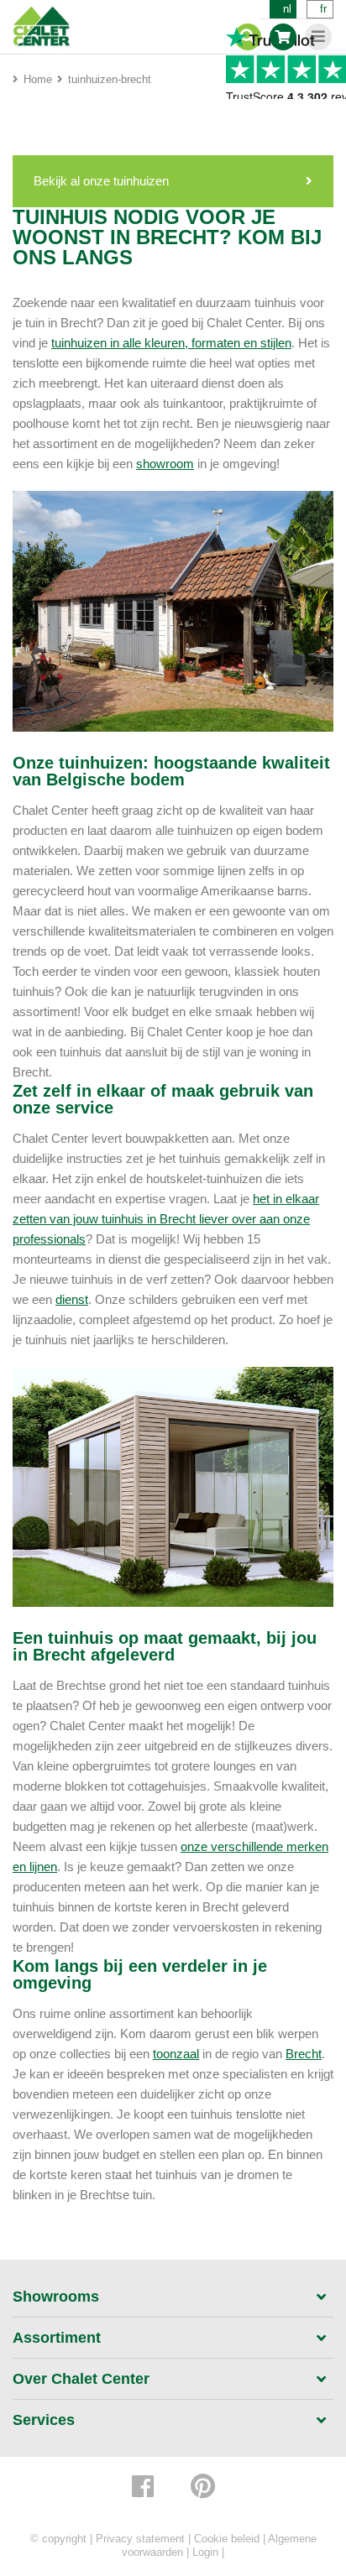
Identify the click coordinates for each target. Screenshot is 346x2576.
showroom (165, 464)
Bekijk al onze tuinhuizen (101, 181)
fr (323, 9)
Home (38, 79)
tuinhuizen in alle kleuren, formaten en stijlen (171, 343)
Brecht (304, 2054)
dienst (72, 1299)
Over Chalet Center (81, 2379)
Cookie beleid (227, 2539)
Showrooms (56, 2297)
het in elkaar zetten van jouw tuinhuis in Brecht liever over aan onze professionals (166, 1219)
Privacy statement (140, 2539)
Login (205, 2552)
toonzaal (176, 2054)
